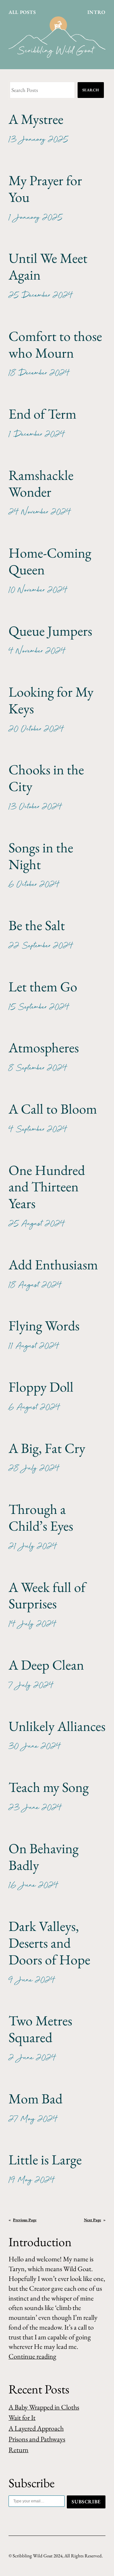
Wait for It (22, 2418)
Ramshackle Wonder (41, 484)
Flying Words (44, 1326)
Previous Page (22, 2220)
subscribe (86, 2502)
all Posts (22, 12)
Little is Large (45, 2160)
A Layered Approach (36, 2428)
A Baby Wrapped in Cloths (44, 2407)
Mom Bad (35, 2099)
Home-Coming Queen (50, 561)
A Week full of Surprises (47, 1596)
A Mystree (36, 119)
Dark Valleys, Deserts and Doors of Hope (49, 1943)
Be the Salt (37, 925)
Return (19, 2450)
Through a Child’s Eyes (41, 1518)
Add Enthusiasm (53, 1265)
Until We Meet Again (48, 267)
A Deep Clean (46, 1665)
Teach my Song (49, 1787)
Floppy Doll (41, 1387)
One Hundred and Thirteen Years (47, 1187)
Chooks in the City (46, 778)
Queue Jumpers (50, 631)
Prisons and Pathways (37, 2439)
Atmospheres (44, 1048)
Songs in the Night (41, 856)
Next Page (95, 2220)
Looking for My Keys (51, 700)
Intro (96, 12)
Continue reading (32, 2356)
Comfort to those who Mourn (55, 345)
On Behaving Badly (44, 1857)
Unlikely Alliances (57, 1726)
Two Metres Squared (40, 2029)
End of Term (42, 414)
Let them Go (43, 987)
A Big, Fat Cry (47, 1448)
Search (91, 90)
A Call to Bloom (53, 1109)
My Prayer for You (45, 189)
